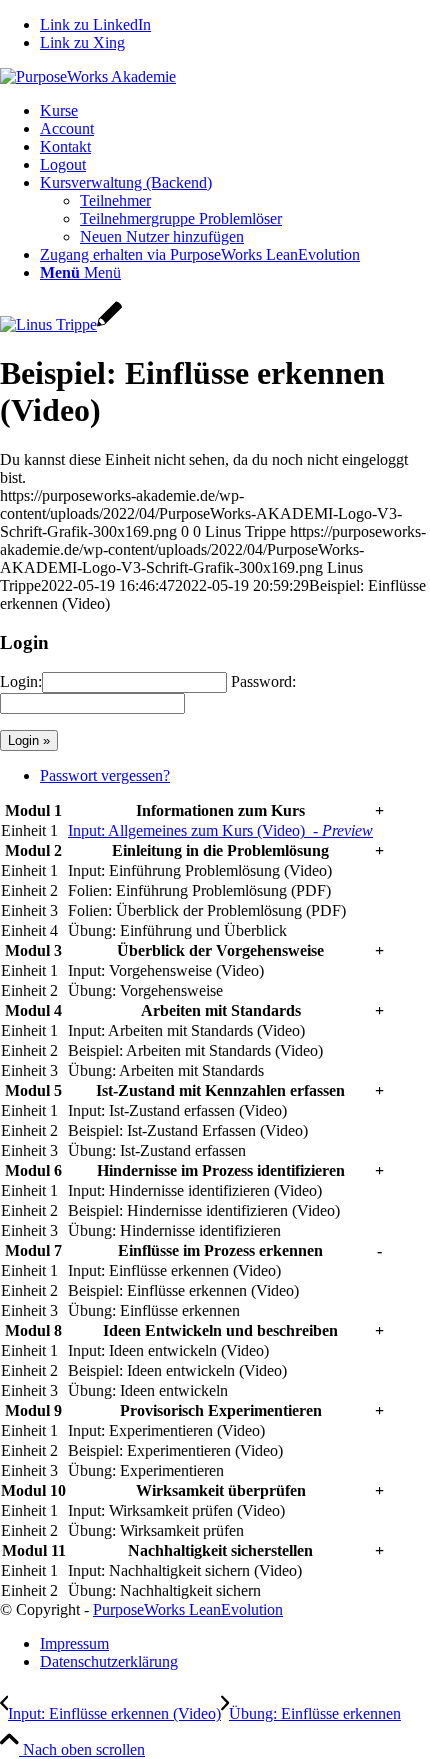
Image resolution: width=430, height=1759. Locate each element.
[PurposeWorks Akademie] (88, 76)
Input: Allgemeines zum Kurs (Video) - (220, 830)
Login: (21, 681)
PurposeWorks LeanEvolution (188, 1609)
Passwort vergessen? (105, 775)
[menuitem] (235, 111)
